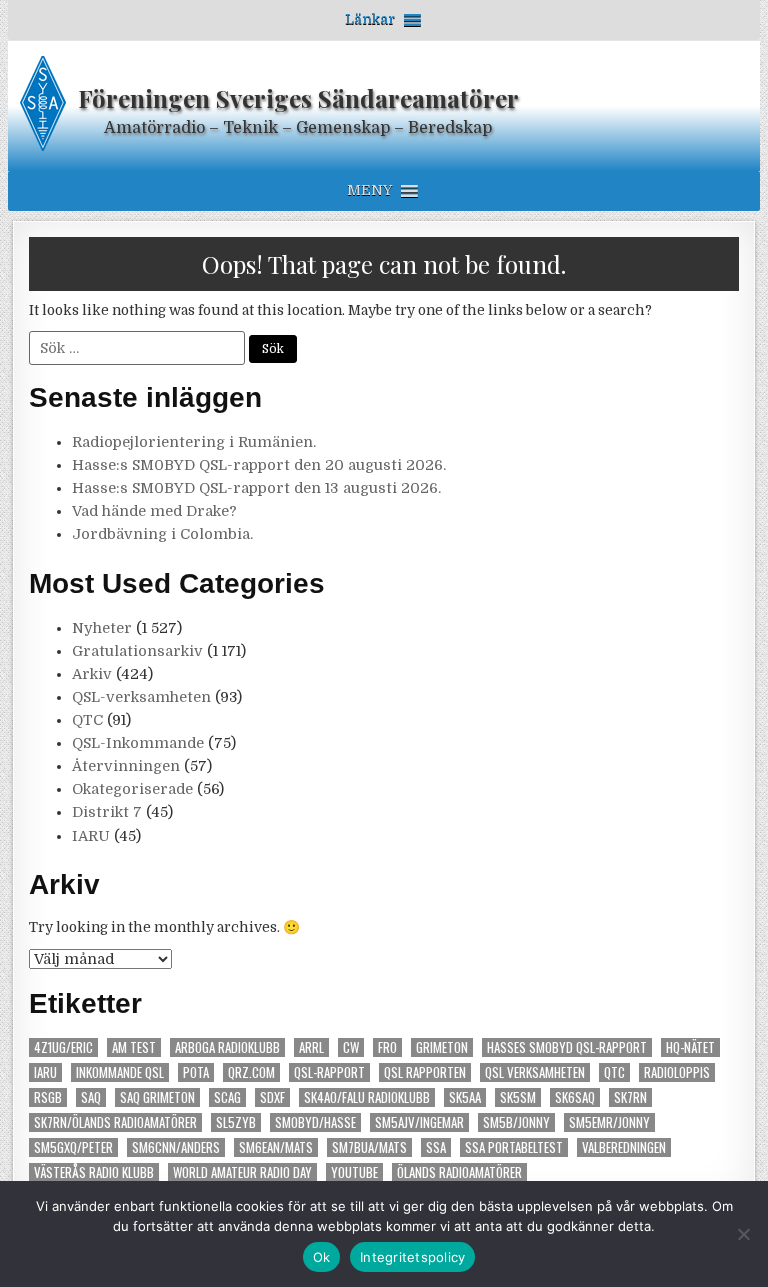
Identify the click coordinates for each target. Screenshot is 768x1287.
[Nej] (743, 1234)
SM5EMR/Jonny (609, 1122)
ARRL (311, 1047)
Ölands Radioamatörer (459, 1172)
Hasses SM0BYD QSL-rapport (567, 1047)
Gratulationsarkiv (137, 651)
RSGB (48, 1097)
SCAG (227, 1097)
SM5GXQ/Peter (73, 1147)
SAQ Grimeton (157, 1097)
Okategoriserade (132, 789)
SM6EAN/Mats (276, 1147)
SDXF (272, 1097)
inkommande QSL (120, 1072)
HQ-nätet (690, 1047)
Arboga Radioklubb (227, 1047)
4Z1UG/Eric (63, 1047)
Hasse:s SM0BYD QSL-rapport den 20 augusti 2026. (259, 465)
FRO (387, 1047)
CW (351, 1047)
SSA (436, 1147)
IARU (91, 836)
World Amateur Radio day (242, 1172)
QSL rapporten (425, 1072)
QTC (87, 720)
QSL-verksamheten (141, 697)
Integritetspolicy (412, 1257)
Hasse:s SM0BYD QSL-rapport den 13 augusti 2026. (256, 488)
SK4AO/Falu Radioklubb (367, 1097)
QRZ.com (251, 1072)
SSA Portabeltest (514, 1147)
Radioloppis (677, 1072)
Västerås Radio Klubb (94, 1172)
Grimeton (442, 1047)
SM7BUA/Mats (369, 1147)
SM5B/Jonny (516, 1122)
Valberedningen (624, 1147)
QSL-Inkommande (138, 743)
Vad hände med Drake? (154, 511)
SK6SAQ (575, 1097)
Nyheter (102, 628)
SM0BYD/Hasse (315, 1122)
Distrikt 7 (107, 812)
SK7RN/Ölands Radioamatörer (115, 1122)
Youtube (354, 1172)
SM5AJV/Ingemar (419, 1122)
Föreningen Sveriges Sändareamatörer (298, 98)
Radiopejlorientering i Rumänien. (194, 442)
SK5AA (465, 1097)
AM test (134, 1047)
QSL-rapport (329, 1072)
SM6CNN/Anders (176, 1147)
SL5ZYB (236, 1122)
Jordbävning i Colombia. (162, 534)
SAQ (91, 1097)
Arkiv (92, 674)
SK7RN (630, 1097)
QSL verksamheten (535, 1072)
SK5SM (518, 1097)
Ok (322, 1257)
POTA (196, 1072)
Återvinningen (126, 766)
